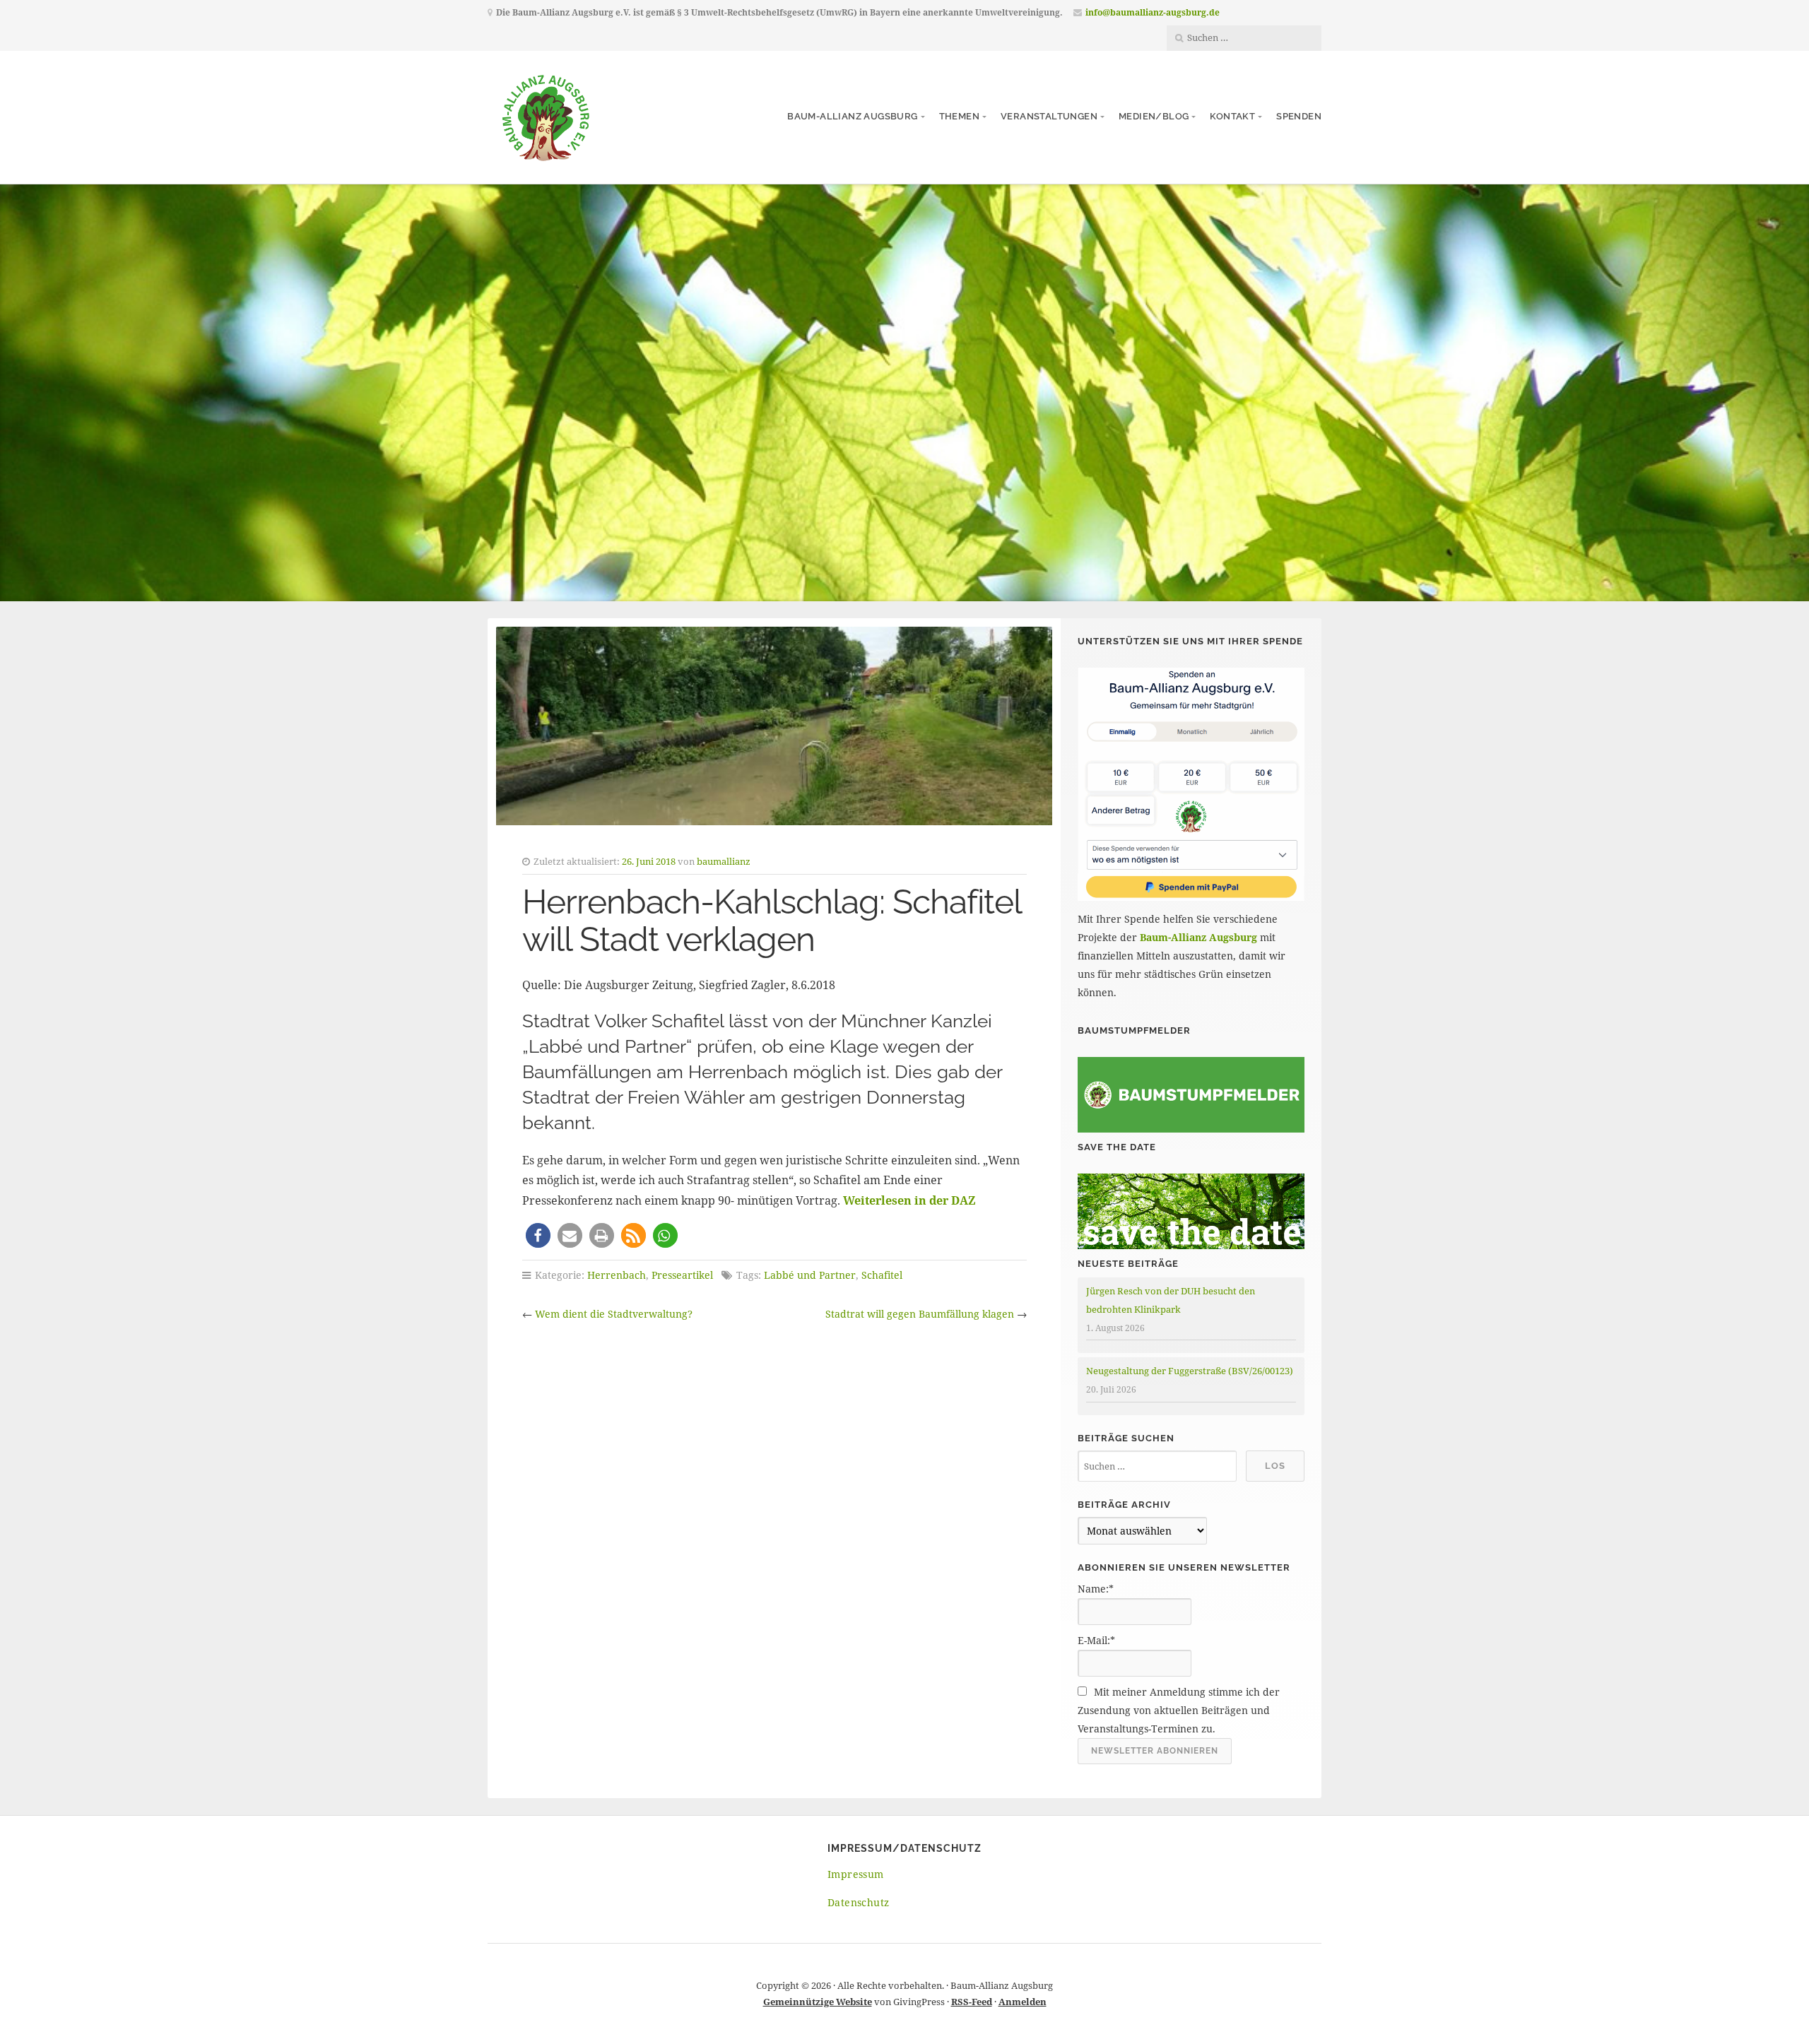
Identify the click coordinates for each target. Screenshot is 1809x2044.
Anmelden (1023, 2002)
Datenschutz (858, 1902)
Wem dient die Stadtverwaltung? (614, 1314)
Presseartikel (682, 1275)
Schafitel (882, 1275)
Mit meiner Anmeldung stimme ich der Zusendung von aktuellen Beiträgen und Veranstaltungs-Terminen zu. (1179, 1710)
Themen (959, 116)
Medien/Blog (1154, 116)
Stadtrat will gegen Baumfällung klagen (920, 1314)
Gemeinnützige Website (818, 2002)
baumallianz (724, 861)
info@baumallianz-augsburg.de (1153, 12)
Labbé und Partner (810, 1275)
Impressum (856, 1874)
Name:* (1096, 1589)
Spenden (1299, 116)
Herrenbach (617, 1275)
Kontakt (1232, 116)
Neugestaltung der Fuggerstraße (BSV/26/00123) (1190, 1371)
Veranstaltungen (1049, 116)
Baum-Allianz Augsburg (852, 116)
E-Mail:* (1096, 1640)
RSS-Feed (972, 2002)
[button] (538, 1235)
